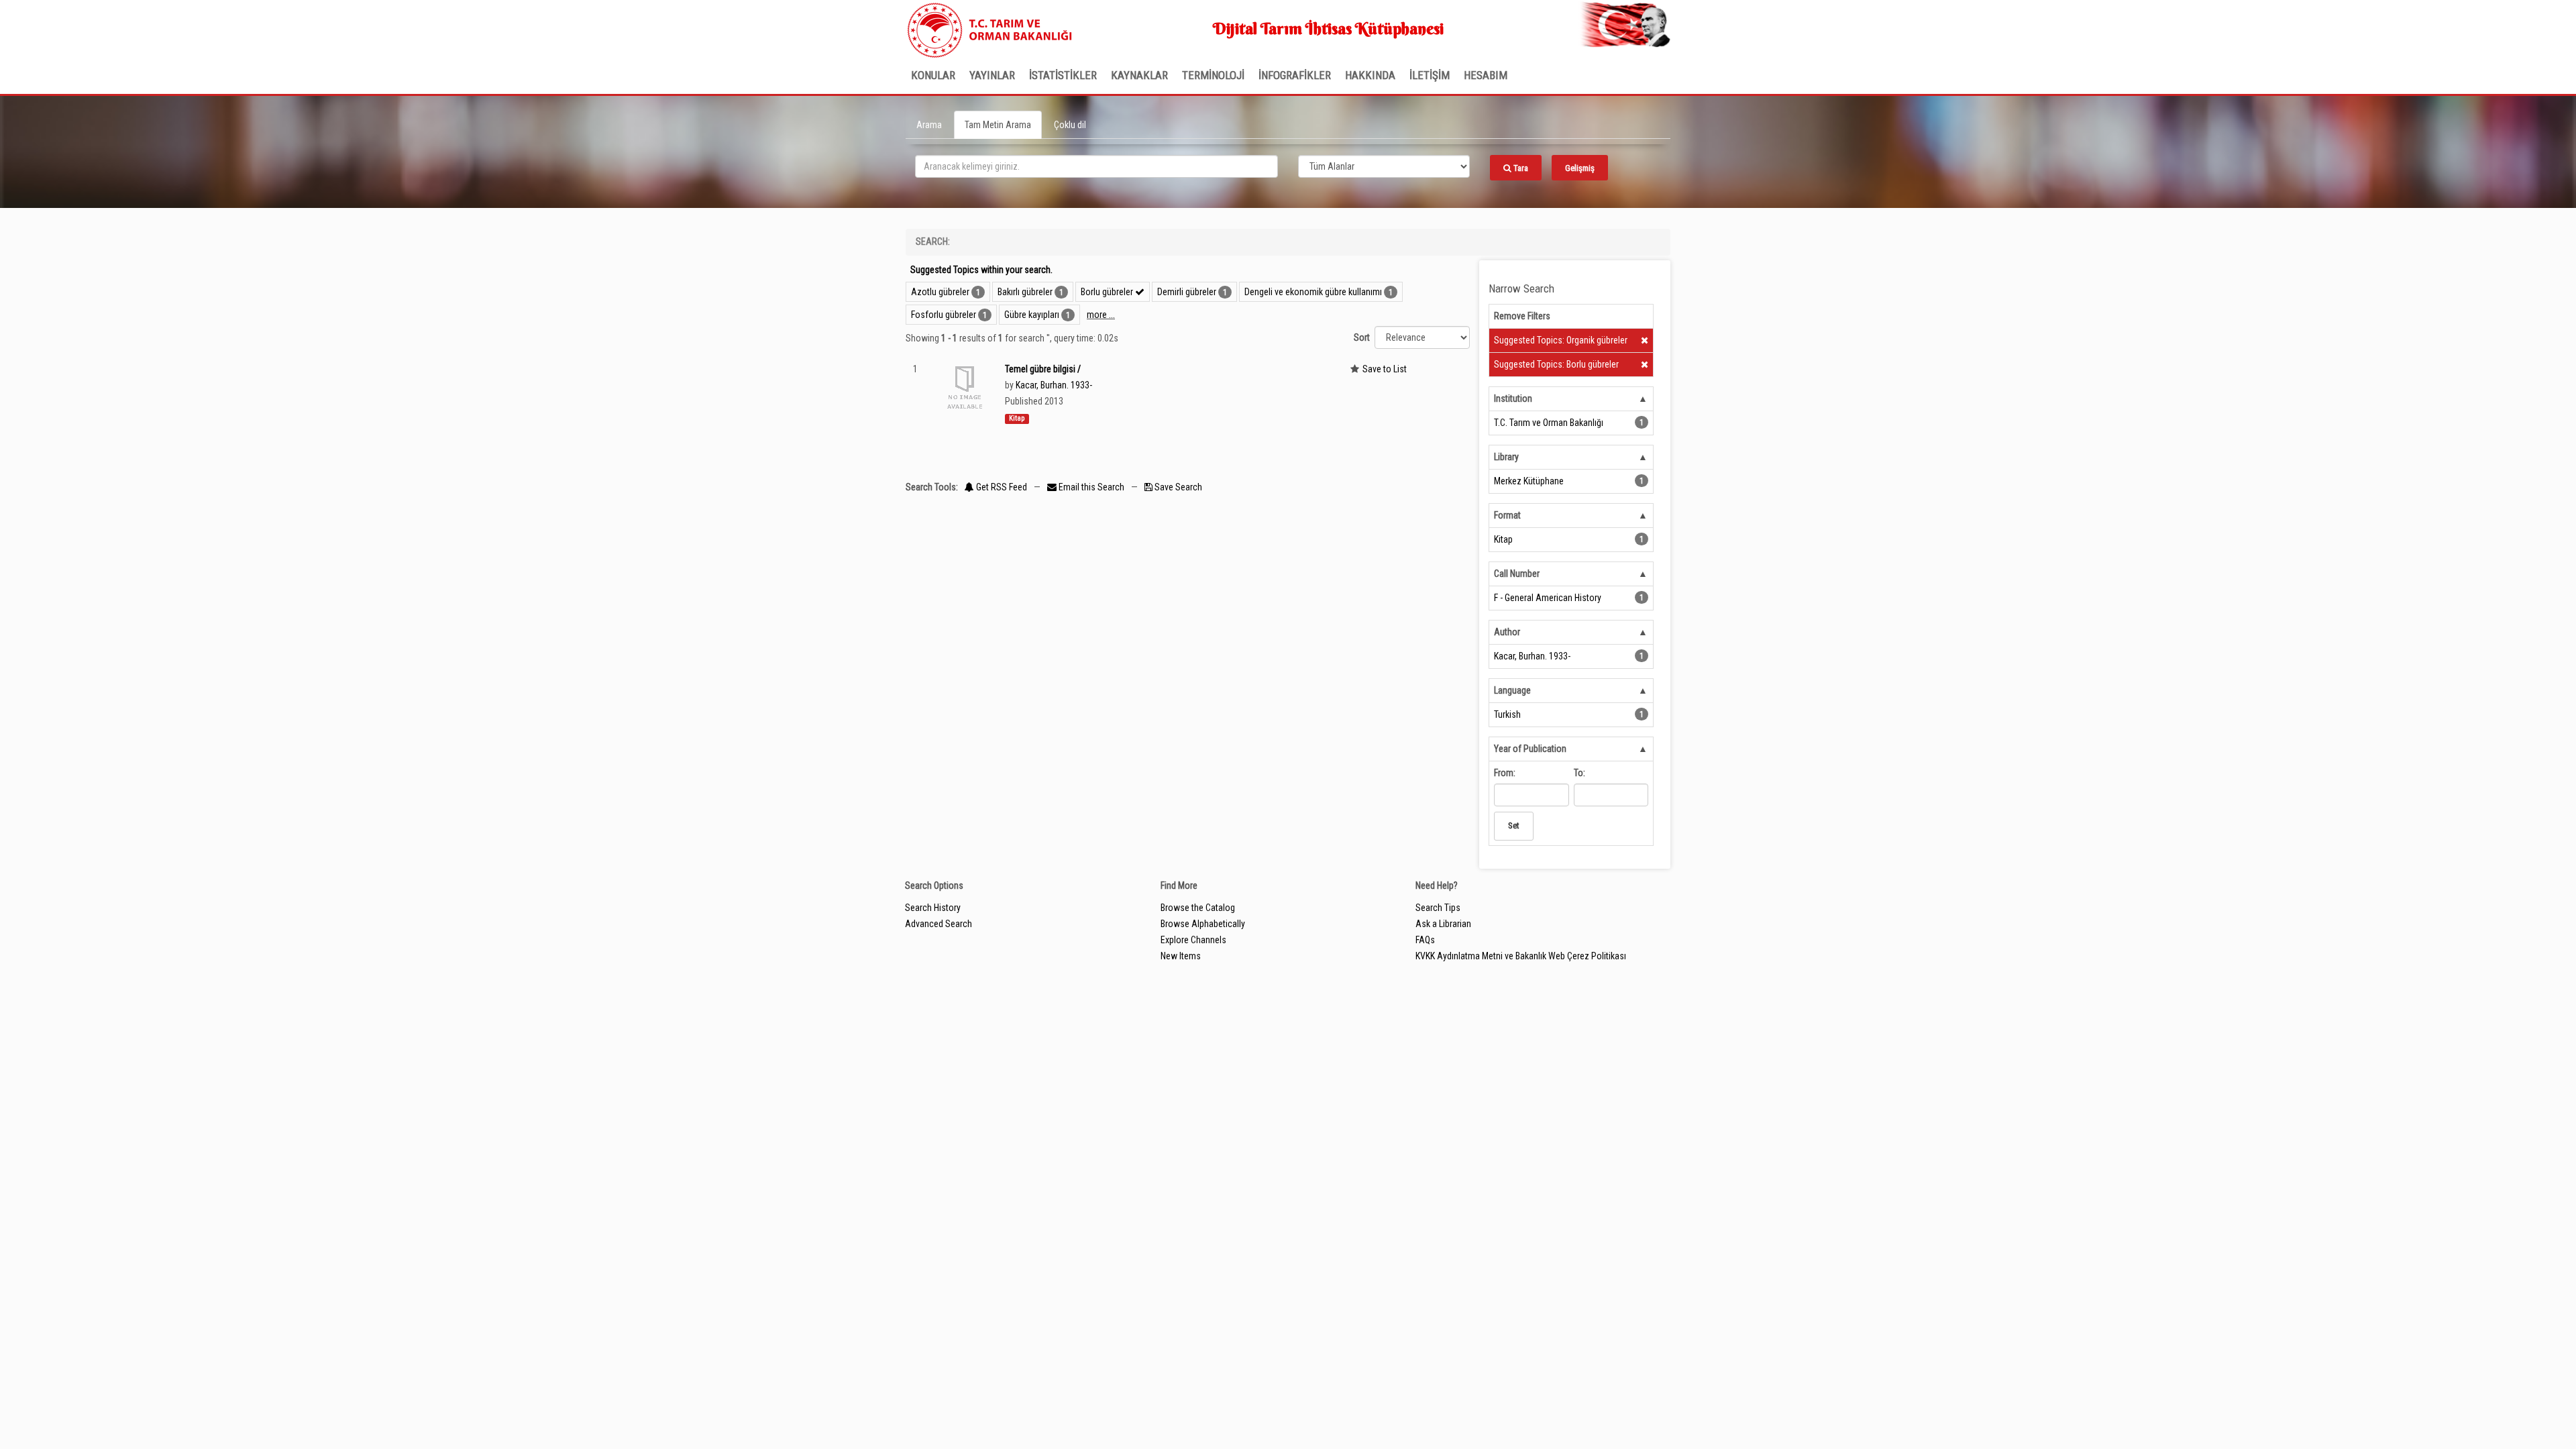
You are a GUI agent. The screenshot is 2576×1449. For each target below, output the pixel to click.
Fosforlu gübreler (944, 315)
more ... (1101, 315)
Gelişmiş (1580, 168)
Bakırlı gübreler (1025, 292)
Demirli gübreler (1187, 292)
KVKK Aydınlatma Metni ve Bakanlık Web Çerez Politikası (1521, 956)
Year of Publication (1530, 749)
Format (1507, 515)
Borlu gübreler (1108, 292)
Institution (1513, 398)
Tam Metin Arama (998, 125)
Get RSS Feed (1001, 487)
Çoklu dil (1070, 125)
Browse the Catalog (1198, 908)
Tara (1520, 168)
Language (1512, 690)
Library (1506, 457)
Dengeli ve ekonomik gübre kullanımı (1313, 292)
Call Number (1517, 574)
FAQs (1425, 940)
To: (1579, 773)
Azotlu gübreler (940, 292)
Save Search (1177, 487)
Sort (1362, 337)
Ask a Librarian (1443, 924)
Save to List (1385, 369)
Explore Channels (1193, 940)
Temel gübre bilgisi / (1043, 369)
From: (1505, 773)
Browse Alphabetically (1203, 924)
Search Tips (1438, 908)
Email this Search (1091, 487)
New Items (1181, 956)
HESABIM (1486, 75)
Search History (933, 908)
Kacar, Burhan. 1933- (1054, 385)
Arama (929, 125)
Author (1507, 632)
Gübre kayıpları (1032, 315)
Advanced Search (938, 924)
